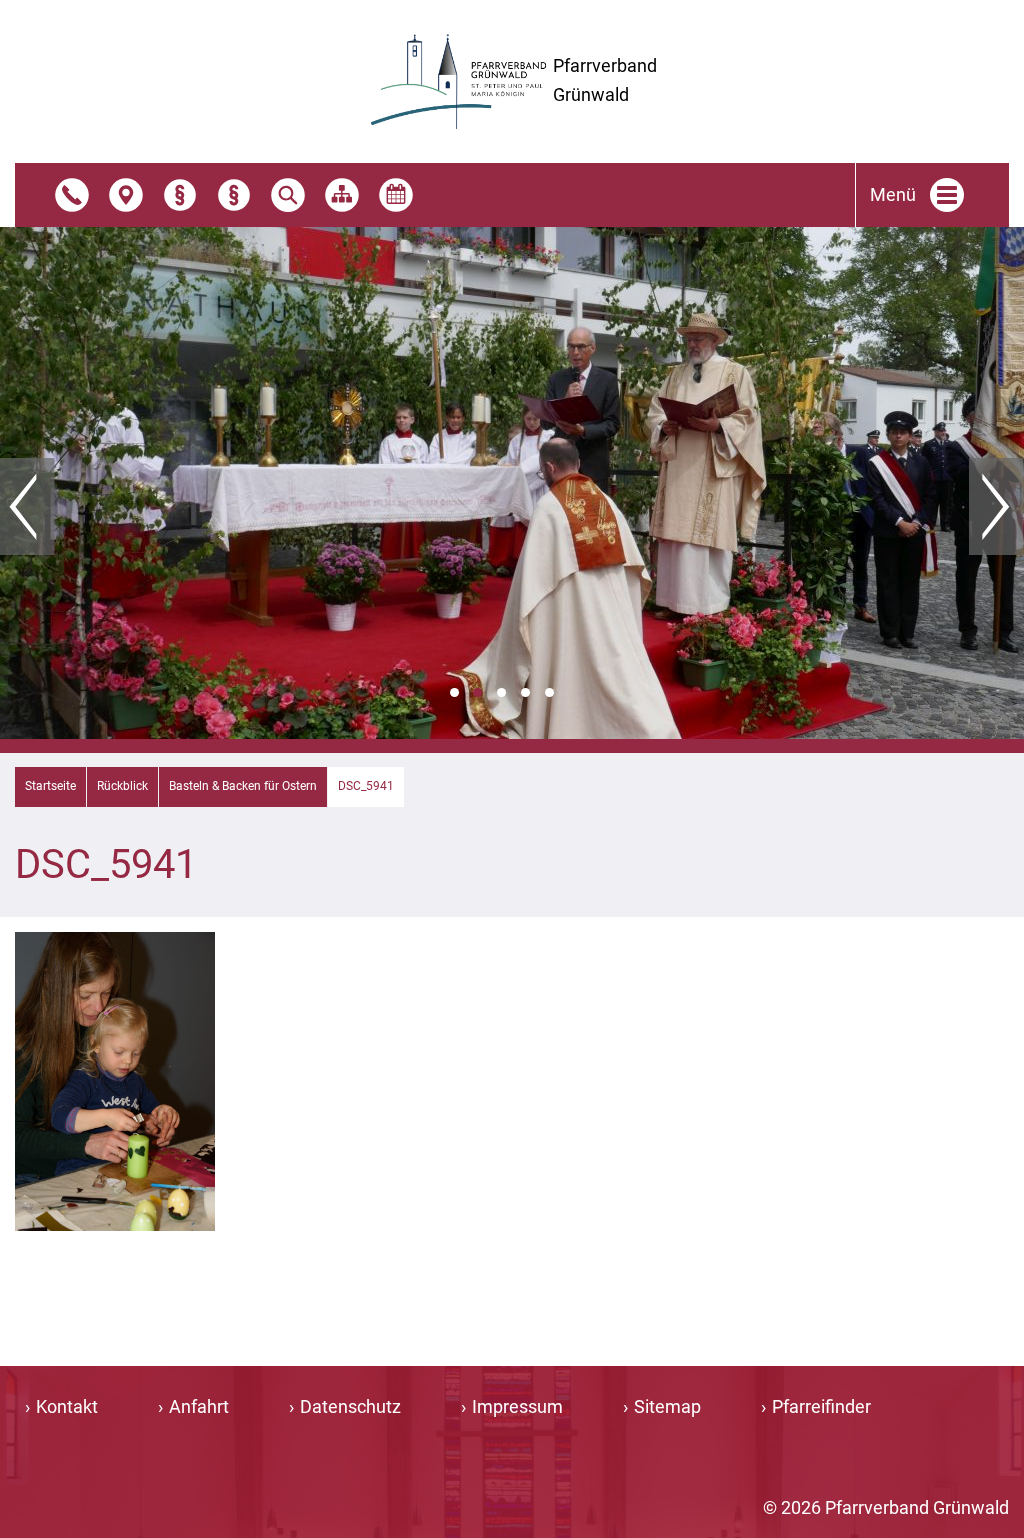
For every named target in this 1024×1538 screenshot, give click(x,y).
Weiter (996, 507)
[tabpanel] (512, 483)
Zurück (27, 507)
